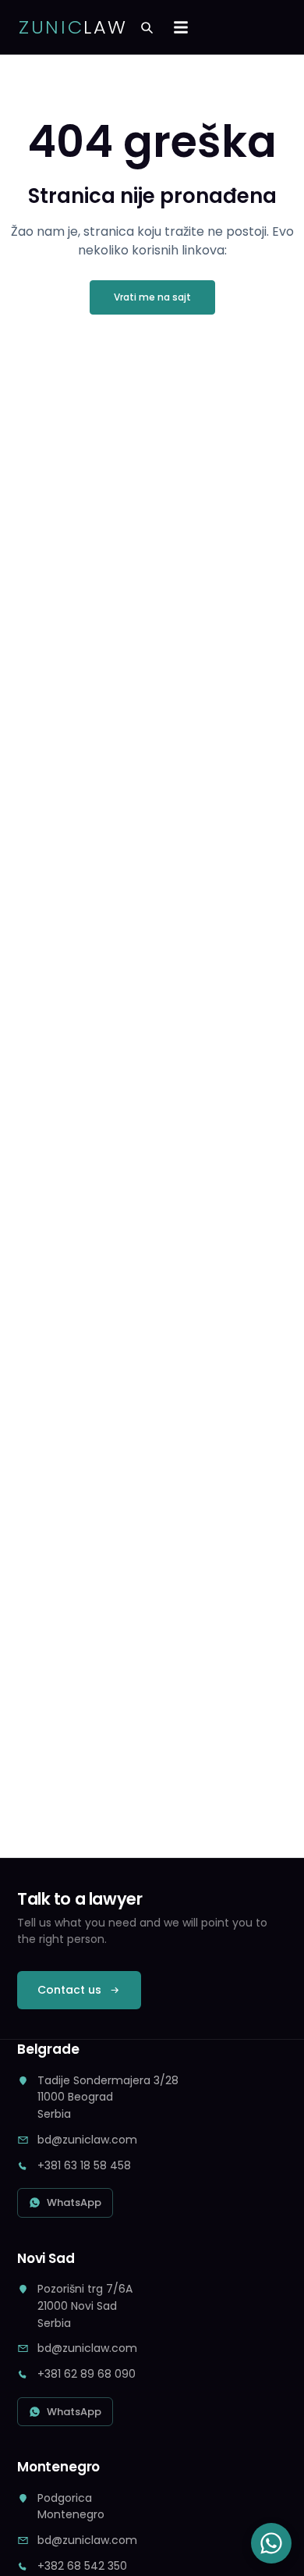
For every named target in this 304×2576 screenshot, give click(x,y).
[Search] (147, 27)
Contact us (69, 1990)
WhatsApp (74, 2202)
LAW (73, 27)
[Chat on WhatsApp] (271, 2543)
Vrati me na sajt (152, 297)
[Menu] (181, 27)
